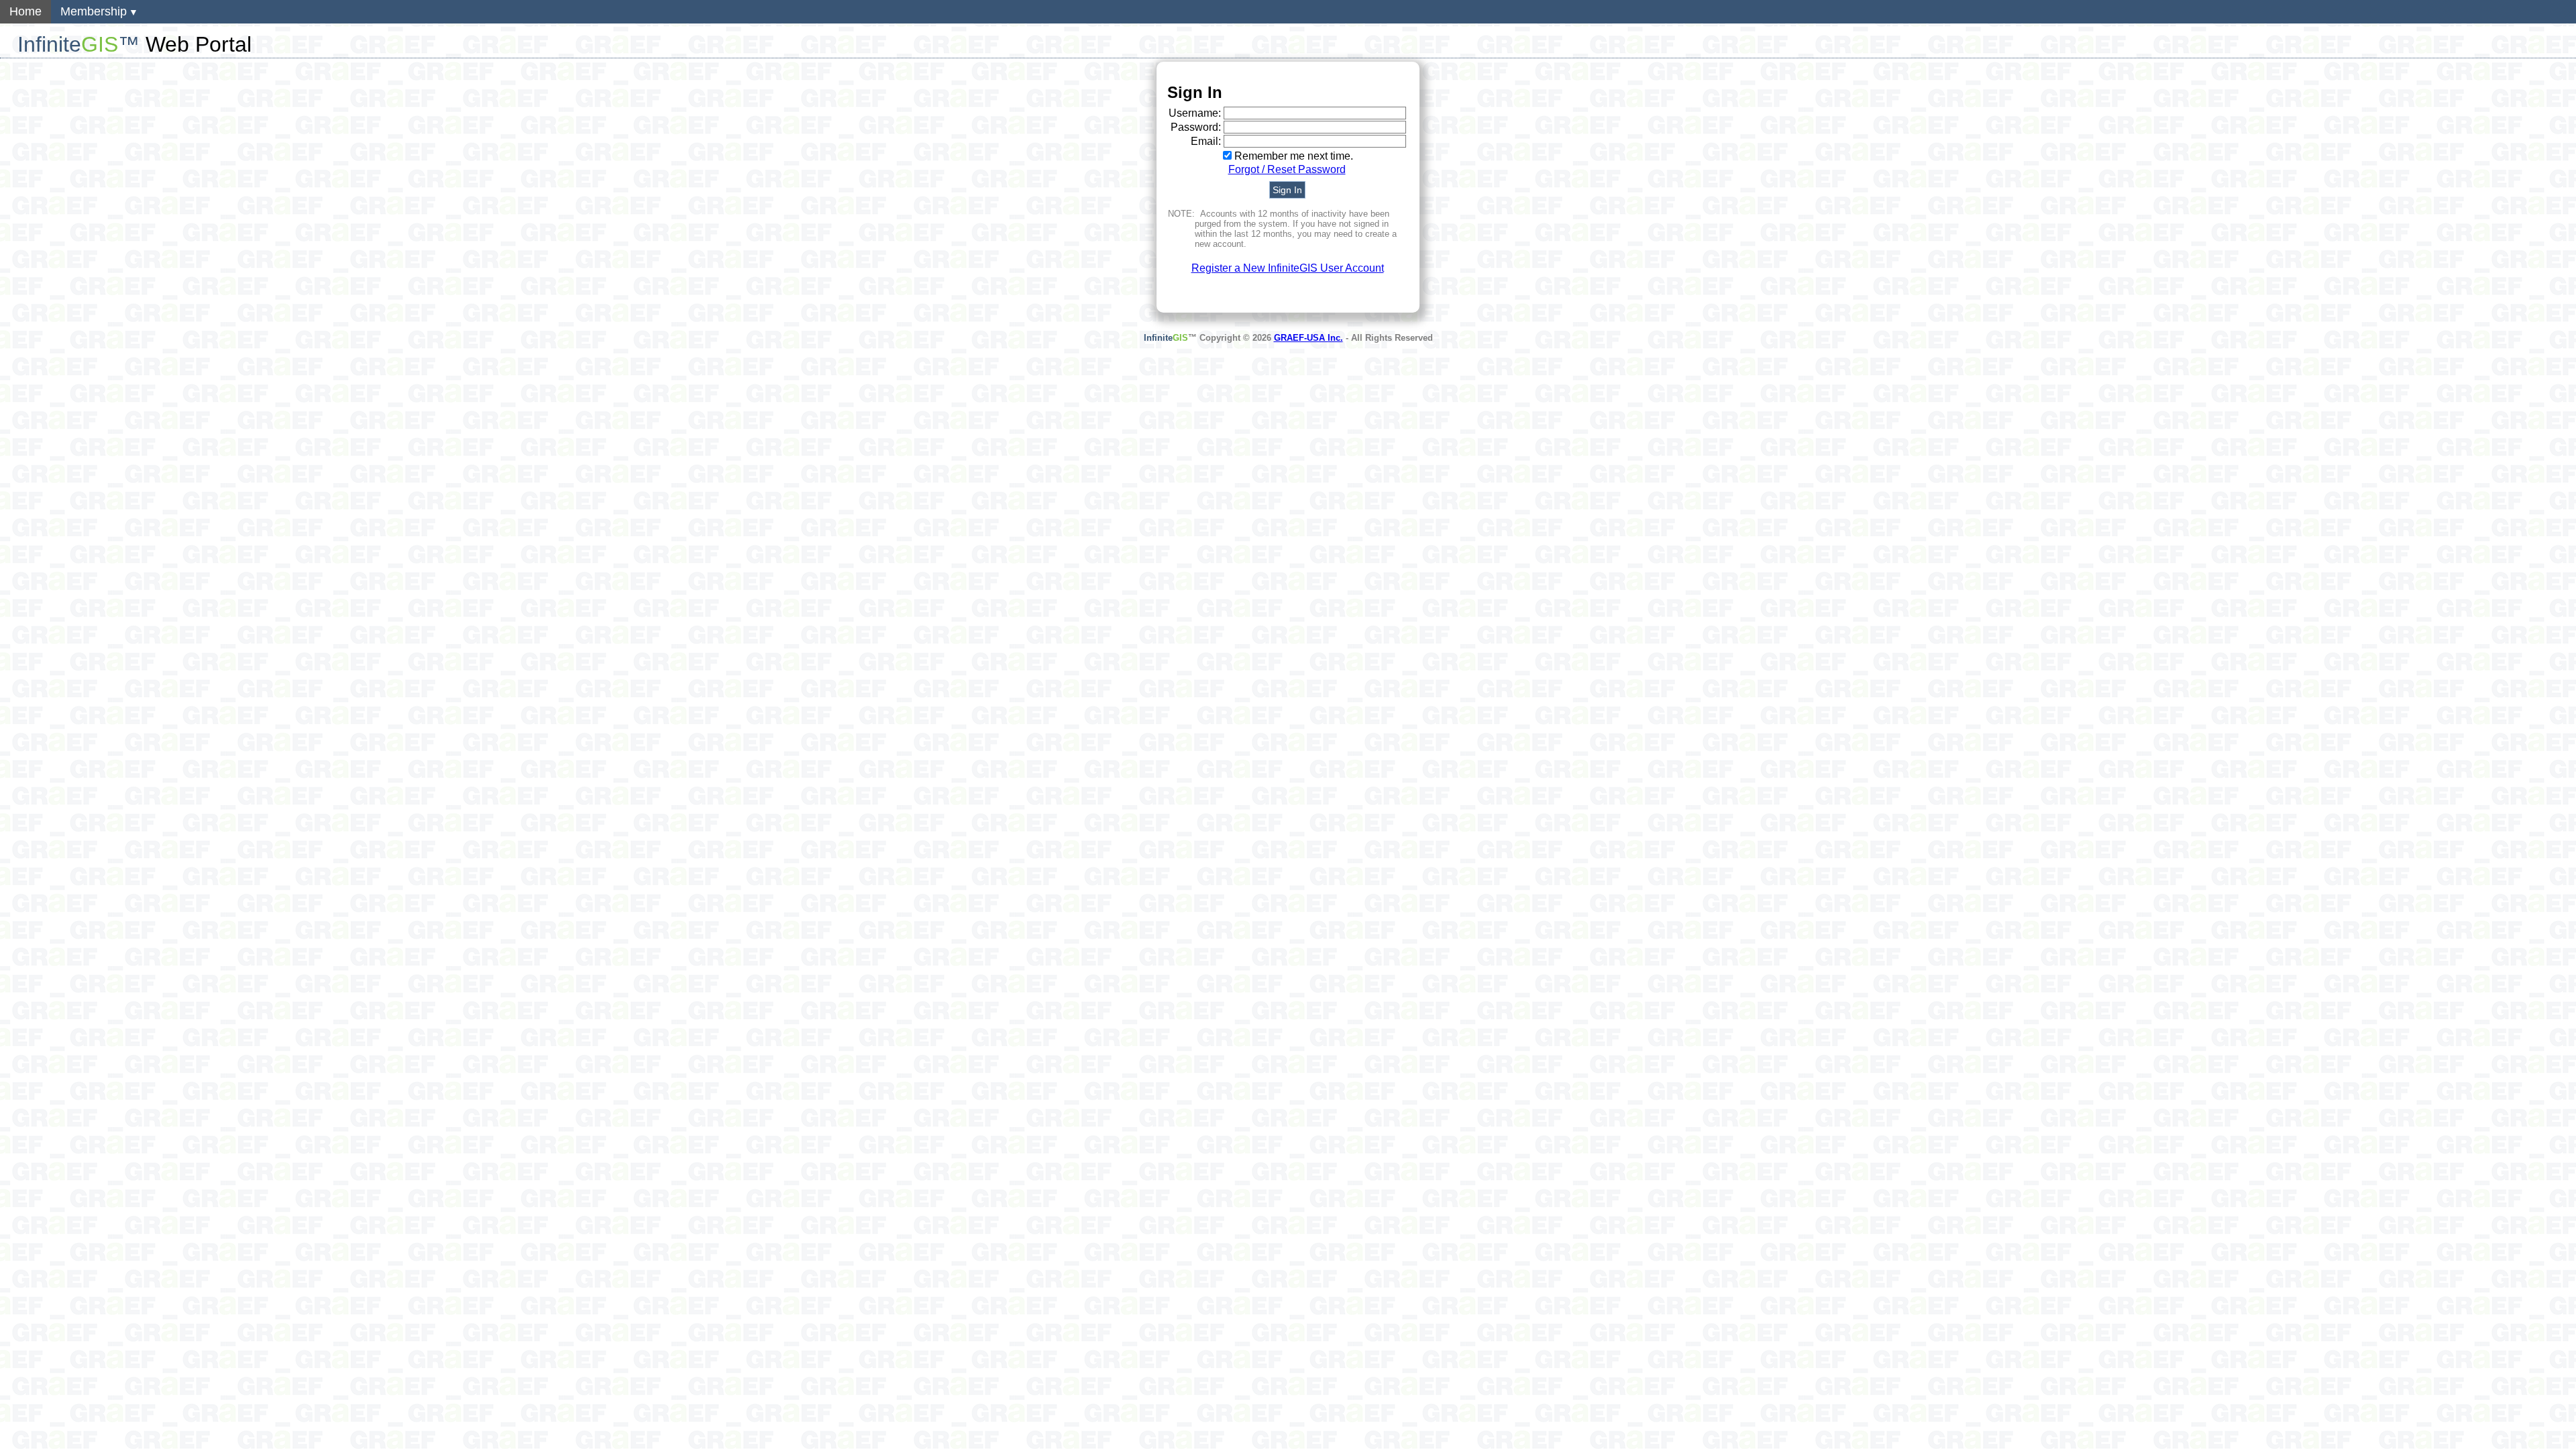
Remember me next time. (1294, 156)
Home (25, 11)
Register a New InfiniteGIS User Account (1288, 268)
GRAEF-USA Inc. (1308, 338)
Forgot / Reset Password (1287, 169)
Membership (94, 11)
